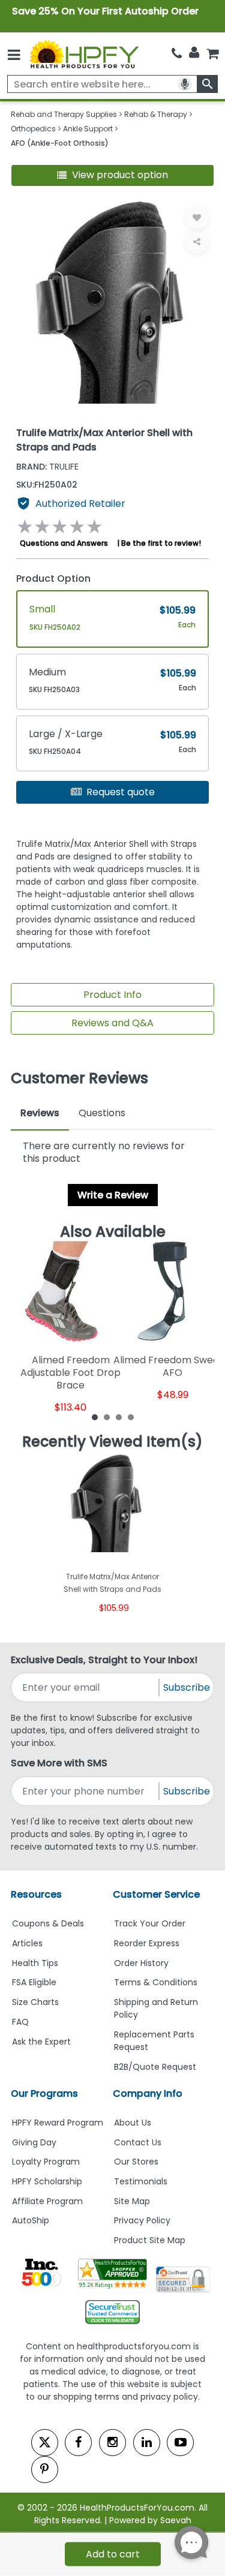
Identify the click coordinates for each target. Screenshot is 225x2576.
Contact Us (138, 2142)
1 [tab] (95, 1417)
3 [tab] (119, 1417)
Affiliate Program (47, 2201)
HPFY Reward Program (58, 2123)
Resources (36, 1894)
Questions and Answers (64, 543)
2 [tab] (107, 1417)
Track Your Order (150, 1923)
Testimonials (141, 2181)
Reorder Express (147, 1943)
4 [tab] (131, 1417)
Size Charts (35, 2002)
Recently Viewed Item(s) (112, 1442)
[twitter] (45, 2443)
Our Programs (44, 2093)
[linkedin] (147, 2443)
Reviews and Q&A (112, 1023)
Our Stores (136, 2162)
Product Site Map (150, 2240)
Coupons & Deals (48, 1923)
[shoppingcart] (212, 54)
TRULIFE (47, 467)
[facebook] (78, 2443)
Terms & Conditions (156, 1982)
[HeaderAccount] (194, 53)
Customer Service (156, 1894)
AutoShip (31, 2220)
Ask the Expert (41, 2042)
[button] (113, 175)
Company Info (148, 2093)
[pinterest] (45, 2470)
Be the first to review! (161, 543)
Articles (27, 1943)
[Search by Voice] (185, 84)
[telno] (177, 54)
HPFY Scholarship (47, 2181)
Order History (141, 1963)
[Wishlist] (197, 218)
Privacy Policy (142, 2220)
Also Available (113, 1232)
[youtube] (180, 2443)
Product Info (112, 995)
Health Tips (35, 1963)
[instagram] (112, 2443)
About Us (133, 2123)
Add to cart (113, 2554)
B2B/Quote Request (155, 2067)
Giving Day (34, 2142)
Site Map (132, 2201)
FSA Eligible (34, 1982)
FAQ (20, 2022)
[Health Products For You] (83, 54)
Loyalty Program (46, 2162)
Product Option (53, 578)
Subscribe (187, 1687)
